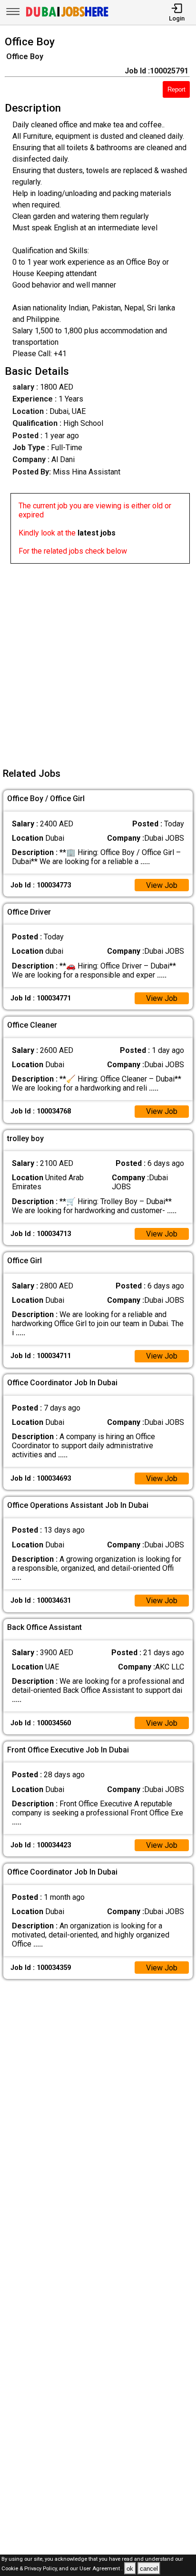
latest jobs (97, 533)
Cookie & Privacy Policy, (30, 2569)
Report (176, 89)
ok (130, 2569)
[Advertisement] (98, 662)
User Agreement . (101, 2569)
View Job (162, 885)
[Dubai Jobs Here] (67, 16)
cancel (149, 2569)
